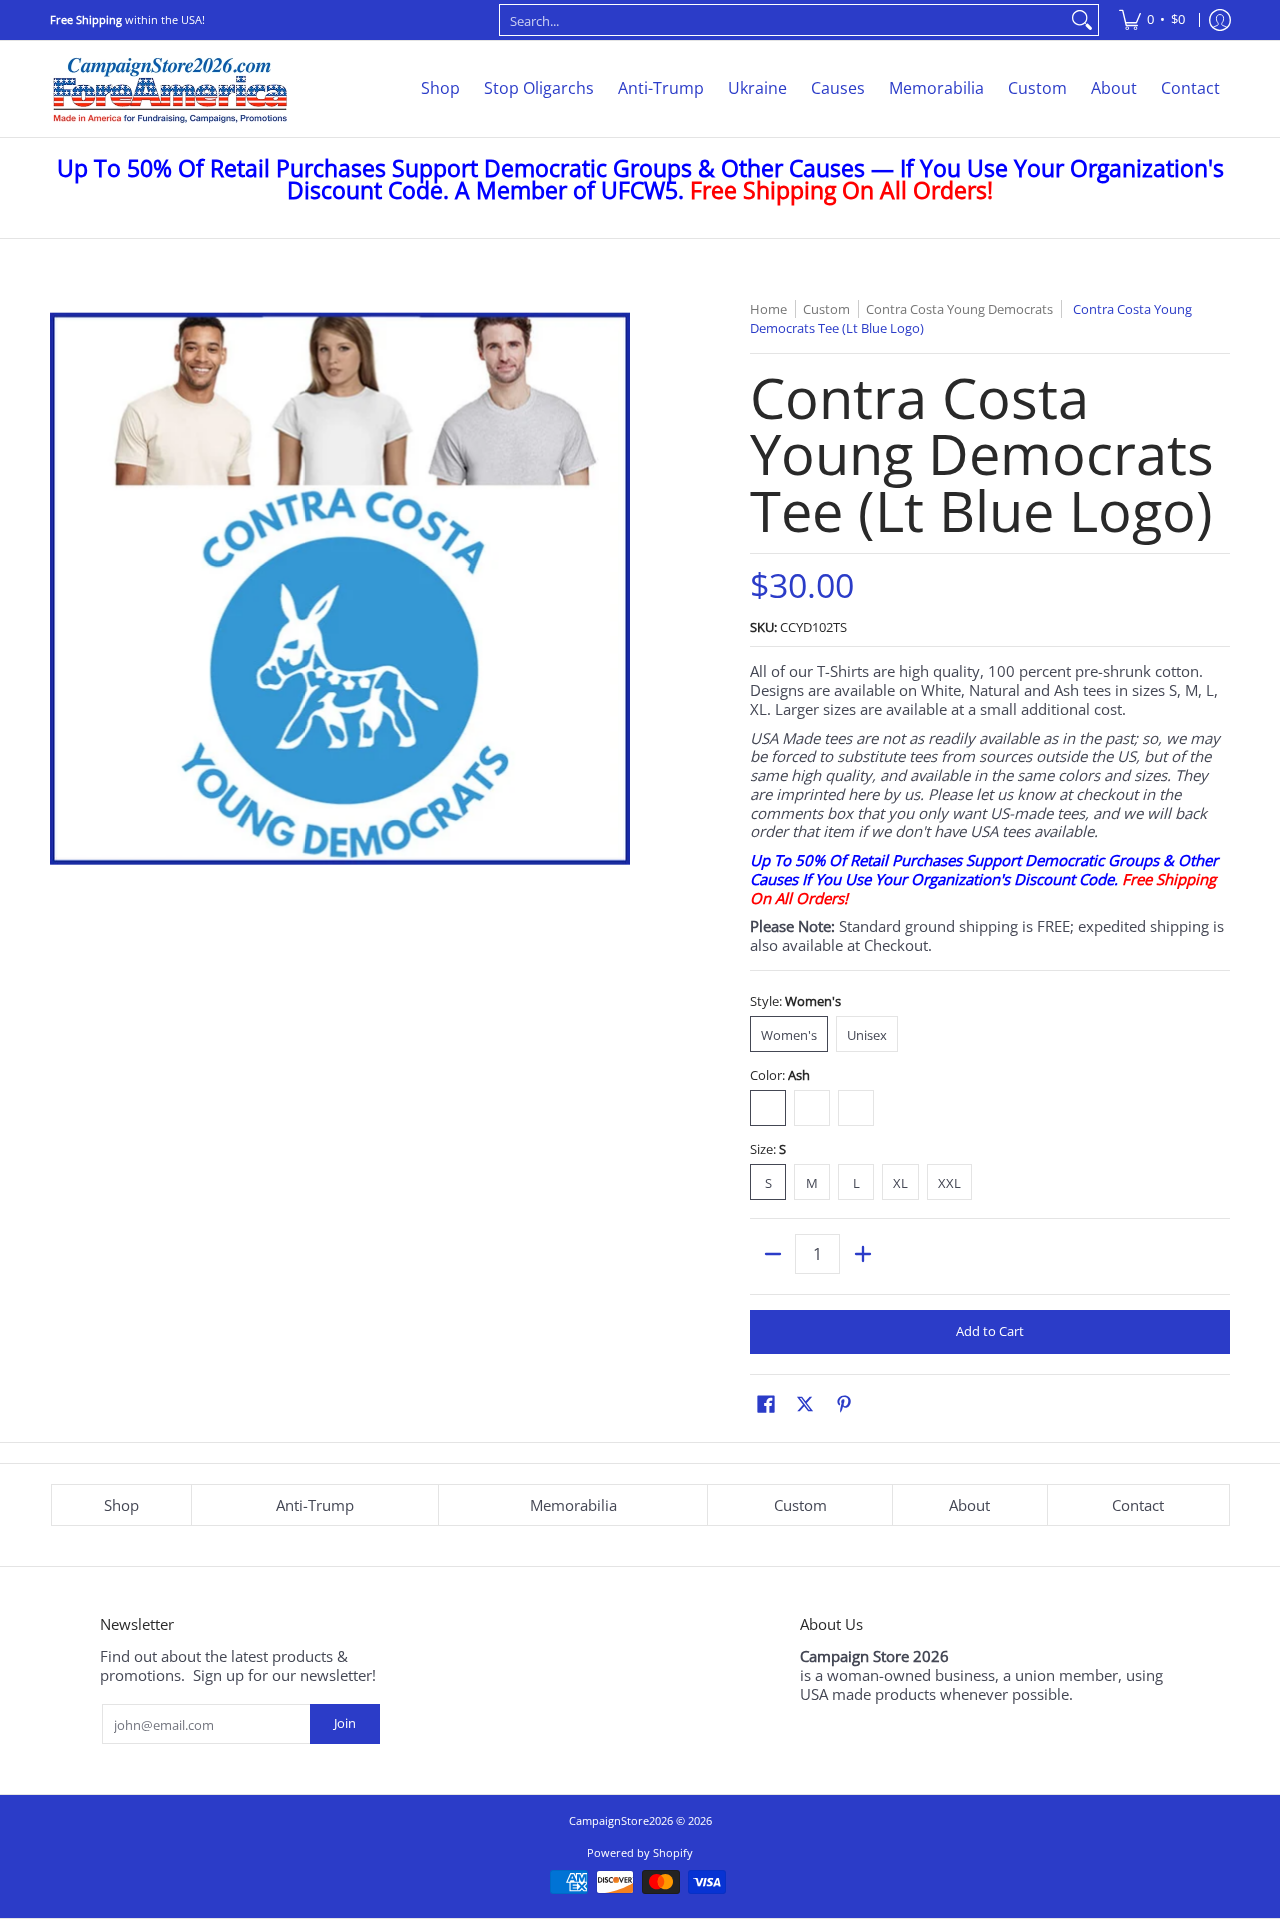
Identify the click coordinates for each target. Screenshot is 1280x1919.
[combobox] (783, 20)
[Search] (1082, 20)
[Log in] (1220, 20)
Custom (800, 1505)
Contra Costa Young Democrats (959, 309)
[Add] (862, 1254)
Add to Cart (990, 1331)
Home (768, 309)
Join (345, 1723)
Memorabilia (573, 1505)
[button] (766, 1403)
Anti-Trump (315, 1505)
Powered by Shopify (640, 1852)
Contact (1138, 1505)
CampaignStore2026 (621, 1820)
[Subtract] (772, 1254)
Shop (121, 1505)
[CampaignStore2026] (170, 89)
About (969, 1505)
